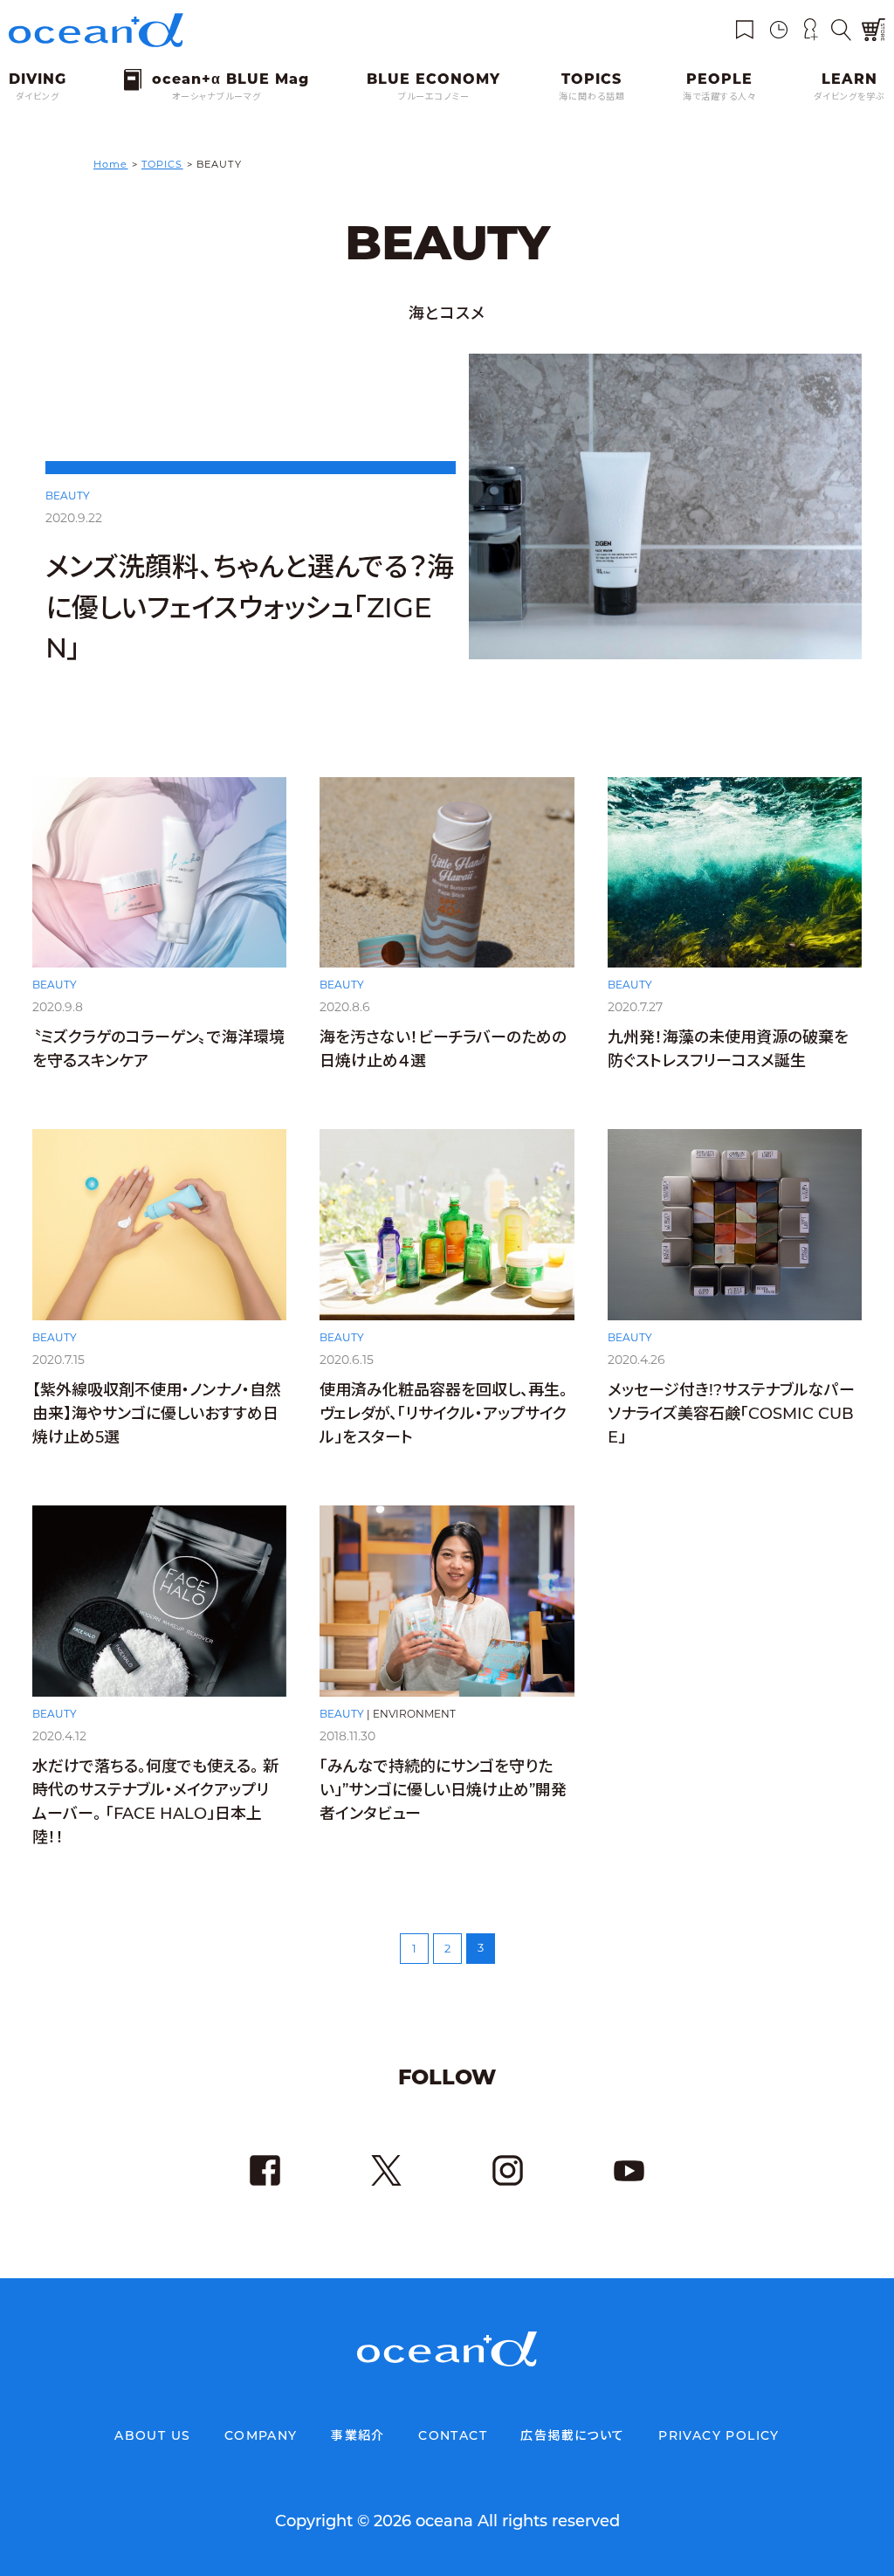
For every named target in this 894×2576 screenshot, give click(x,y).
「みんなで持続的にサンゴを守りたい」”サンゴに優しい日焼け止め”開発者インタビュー (443, 1790)
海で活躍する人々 (719, 96)
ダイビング (38, 96)
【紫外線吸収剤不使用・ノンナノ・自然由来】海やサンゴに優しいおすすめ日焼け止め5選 (157, 1414)
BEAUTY (68, 496)
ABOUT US (152, 2435)
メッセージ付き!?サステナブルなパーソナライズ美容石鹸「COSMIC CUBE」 (731, 1414)
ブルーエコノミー (434, 96)
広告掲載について (572, 2435)
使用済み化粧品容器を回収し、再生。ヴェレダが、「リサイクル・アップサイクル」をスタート (444, 1414)
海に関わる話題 (592, 96)
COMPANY (261, 2435)
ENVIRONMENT (414, 1714)
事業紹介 (358, 2435)
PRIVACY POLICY (719, 2435)
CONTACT (453, 2435)
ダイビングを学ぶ (849, 96)
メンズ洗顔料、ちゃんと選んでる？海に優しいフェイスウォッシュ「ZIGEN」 (250, 607)
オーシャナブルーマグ (217, 96)
